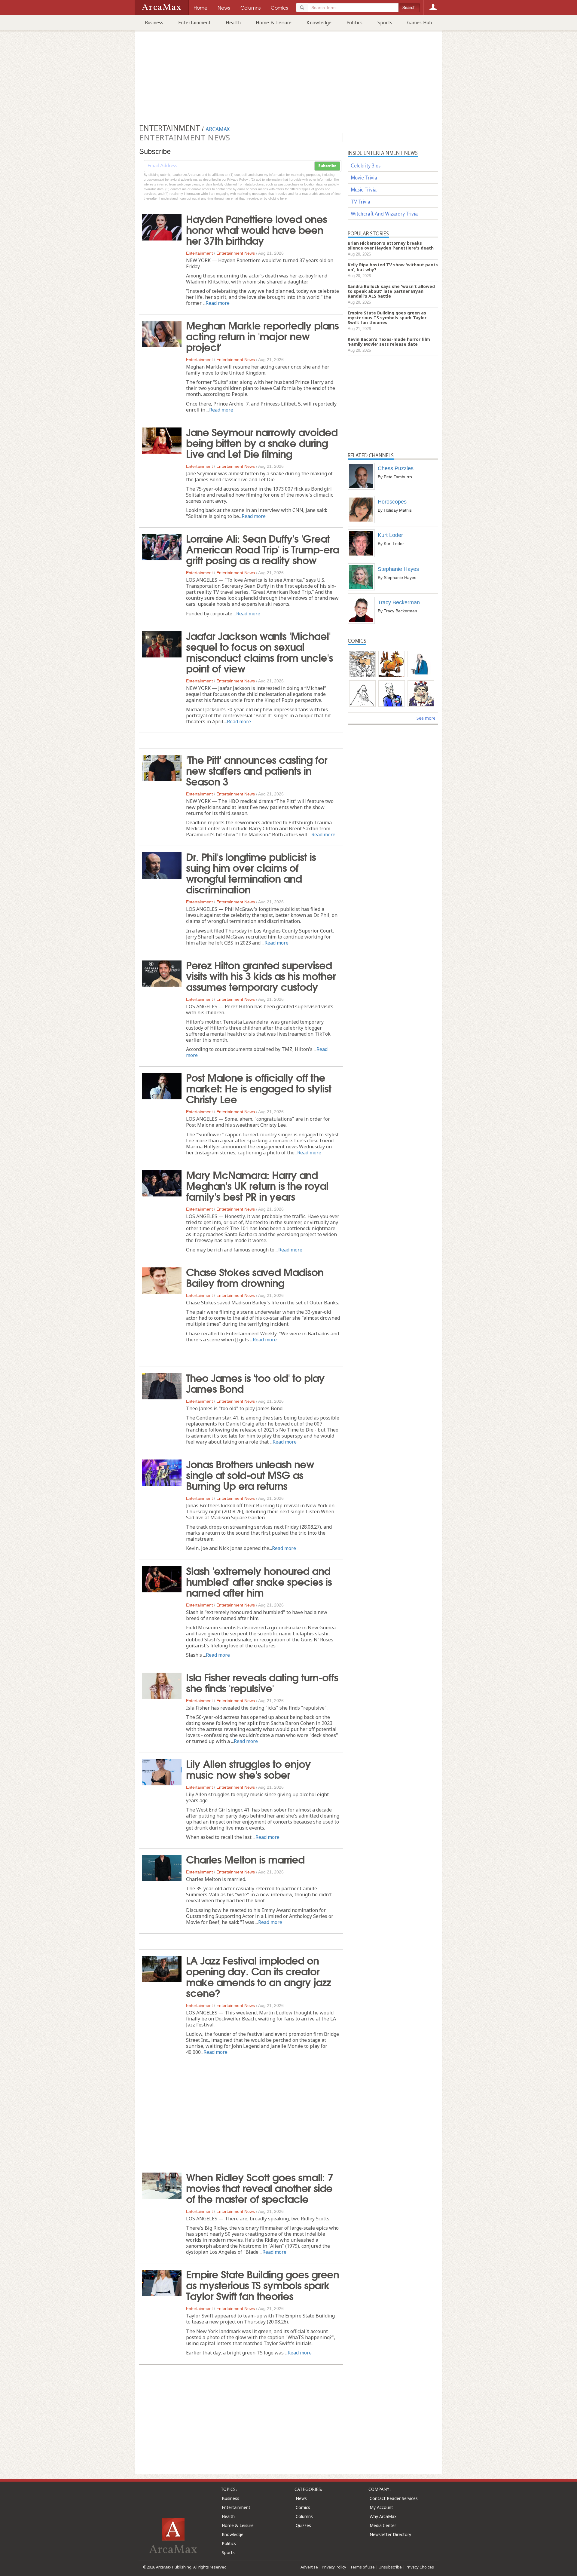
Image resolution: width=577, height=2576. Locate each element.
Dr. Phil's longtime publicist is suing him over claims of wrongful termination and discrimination (251, 872)
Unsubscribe (390, 2567)
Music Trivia (364, 190)
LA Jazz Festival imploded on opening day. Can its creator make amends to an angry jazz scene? (259, 1976)
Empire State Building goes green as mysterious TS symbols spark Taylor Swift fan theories (263, 2284)
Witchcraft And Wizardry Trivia (384, 214)
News (301, 2498)
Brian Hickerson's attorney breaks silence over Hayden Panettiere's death (391, 245)
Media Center (383, 2525)
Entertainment (194, 23)
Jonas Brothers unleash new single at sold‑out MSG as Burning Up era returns (250, 1474)
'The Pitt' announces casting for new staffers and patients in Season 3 (257, 770)
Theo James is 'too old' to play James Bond (255, 1383)
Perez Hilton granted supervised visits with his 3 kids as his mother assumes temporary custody (261, 975)
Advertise (309, 2567)
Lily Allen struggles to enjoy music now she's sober (248, 1769)
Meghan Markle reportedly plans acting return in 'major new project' (262, 335)
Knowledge (319, 23)
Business (154, 23)
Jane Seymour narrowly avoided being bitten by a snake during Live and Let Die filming (262, 442)
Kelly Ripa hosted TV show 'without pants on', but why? (393, 267)
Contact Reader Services (394, 2498)
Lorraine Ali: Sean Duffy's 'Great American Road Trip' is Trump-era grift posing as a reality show (263, 549)
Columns (304, 2516)
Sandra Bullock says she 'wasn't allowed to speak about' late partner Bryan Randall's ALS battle (391, 291)
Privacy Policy (334, 2567)
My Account (381, 2507)
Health (233, 23)
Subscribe (327, 166)
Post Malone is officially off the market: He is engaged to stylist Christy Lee (259, 1088)
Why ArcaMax (383, 2516)
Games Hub (420, 23)
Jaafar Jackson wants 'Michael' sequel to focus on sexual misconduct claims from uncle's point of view (259, 651)
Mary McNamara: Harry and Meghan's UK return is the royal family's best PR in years (257, 1185)
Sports (385, 23)
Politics (354, 23)
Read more (218, 303)
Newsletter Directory (390, 2534)
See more (426, 718)
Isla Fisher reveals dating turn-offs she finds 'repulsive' (262, 1682)
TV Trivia (360, 202)
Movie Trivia (364, 178)
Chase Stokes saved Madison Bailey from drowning (255, 1277)
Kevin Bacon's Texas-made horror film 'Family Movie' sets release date (389, 342)
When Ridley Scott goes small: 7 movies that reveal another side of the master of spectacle (259, 2187)
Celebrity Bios (366, 165)
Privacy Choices (420, 2567)
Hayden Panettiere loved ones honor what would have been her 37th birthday (256, 229)
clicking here (278, 198)
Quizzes (303, 2525)
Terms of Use (362, 2567)
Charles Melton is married (245, 1859)
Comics (303, 2507)
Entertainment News (236, 253)
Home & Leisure (274, 23)
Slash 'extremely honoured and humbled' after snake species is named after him (259, 1581)
